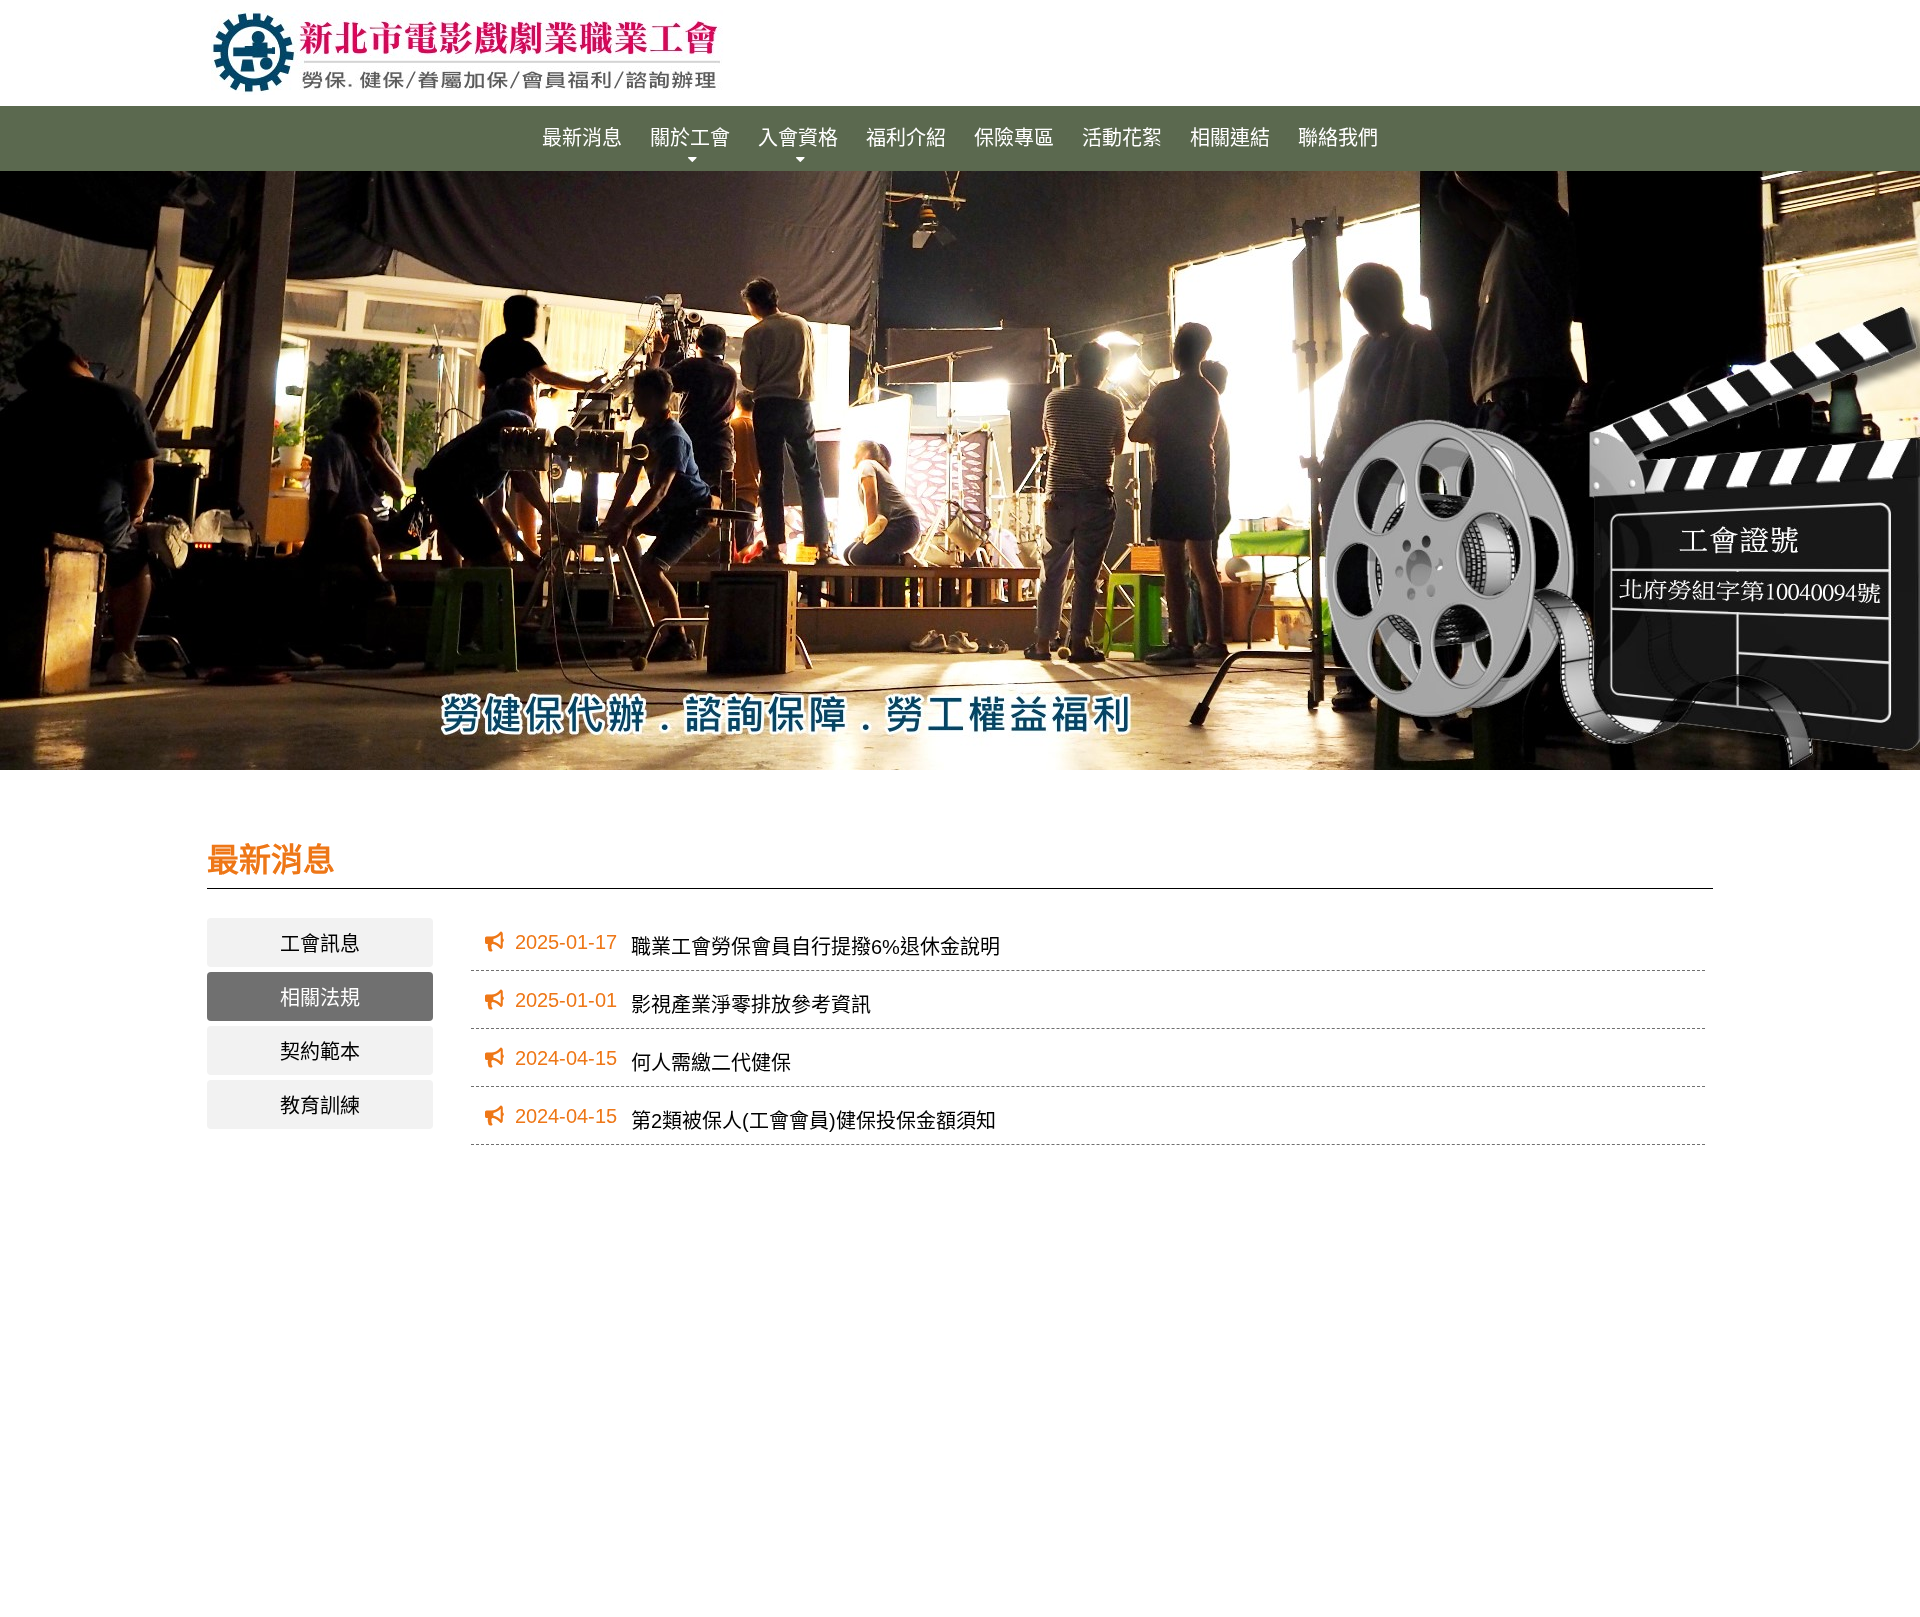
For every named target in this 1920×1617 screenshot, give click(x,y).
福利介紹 (906, 138)
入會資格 (798, 138)
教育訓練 (320, 1106)
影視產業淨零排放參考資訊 (751, 1005)
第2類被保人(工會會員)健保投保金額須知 (813, 1121)
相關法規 (320, 998)
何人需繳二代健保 (711, 1063)
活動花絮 (1122, 138)
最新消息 (582, 138)
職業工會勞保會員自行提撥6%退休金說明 (815, 947)
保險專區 (1014, 138)
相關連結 (1230, 138)
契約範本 (320, 1052)
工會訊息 (320, 944)
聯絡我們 (1338, 138)
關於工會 (690, 138)
